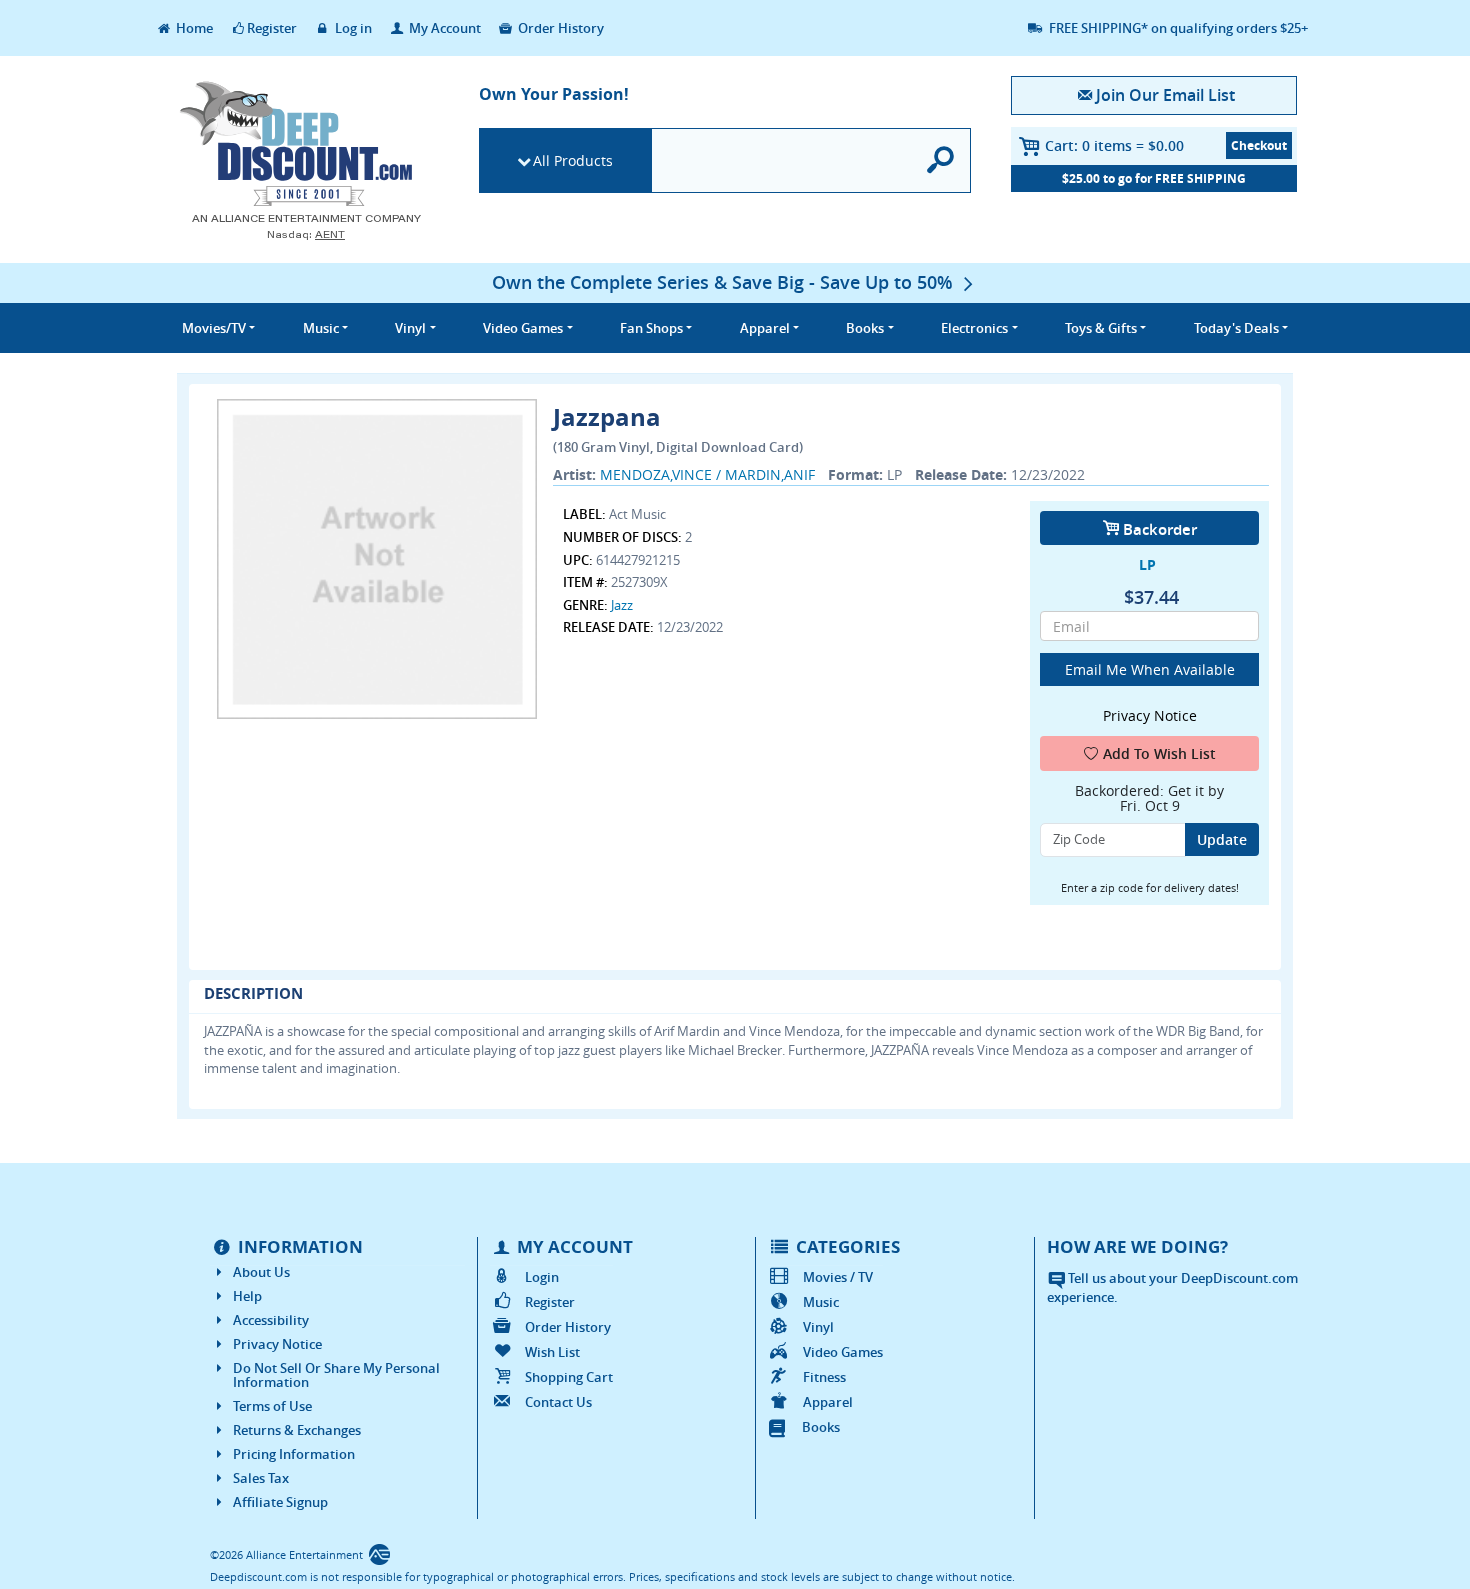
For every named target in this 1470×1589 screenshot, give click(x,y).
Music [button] (321, 328)
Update (1222, 839)
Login (542, 1277)
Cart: (1114, 145)
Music (821, 1302)
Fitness (824, 1377)
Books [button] (865, 328)
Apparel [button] (765, 328)
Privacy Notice (277, 1344)
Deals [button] (1236, 328)
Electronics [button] (974, 328)
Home (193, 28)
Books (821, 1427)
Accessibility (271, 1320)
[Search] (941, 160)
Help (247, 1296)
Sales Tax (261, 1478)
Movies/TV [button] (214, 328)
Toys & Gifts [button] (1101, 328)
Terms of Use (272, 1406)
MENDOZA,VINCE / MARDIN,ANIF (707, 474)
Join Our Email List (1165, 95)
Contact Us (558, 1402)
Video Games (843, 1352)
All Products (573, 160)
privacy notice (1150, 715)
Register (272, 28)
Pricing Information (294, 1454)
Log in (352, 28)
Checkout (1259, 145)
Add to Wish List (1159, 753)
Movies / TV (838, 1277)
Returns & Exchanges (297, 1430)
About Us (261, 1272)
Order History (559, 28)
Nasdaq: (306, 234)
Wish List (552, 1352)
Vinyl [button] (410, 328)
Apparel (828, 1402)
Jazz (622, 605)
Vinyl (818, 1327)
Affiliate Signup (280, 1502)
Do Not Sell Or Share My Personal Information (336, 1375)
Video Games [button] (523, 328)
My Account (443, 28)
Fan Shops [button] (651, 328)
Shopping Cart (569, 1377)
